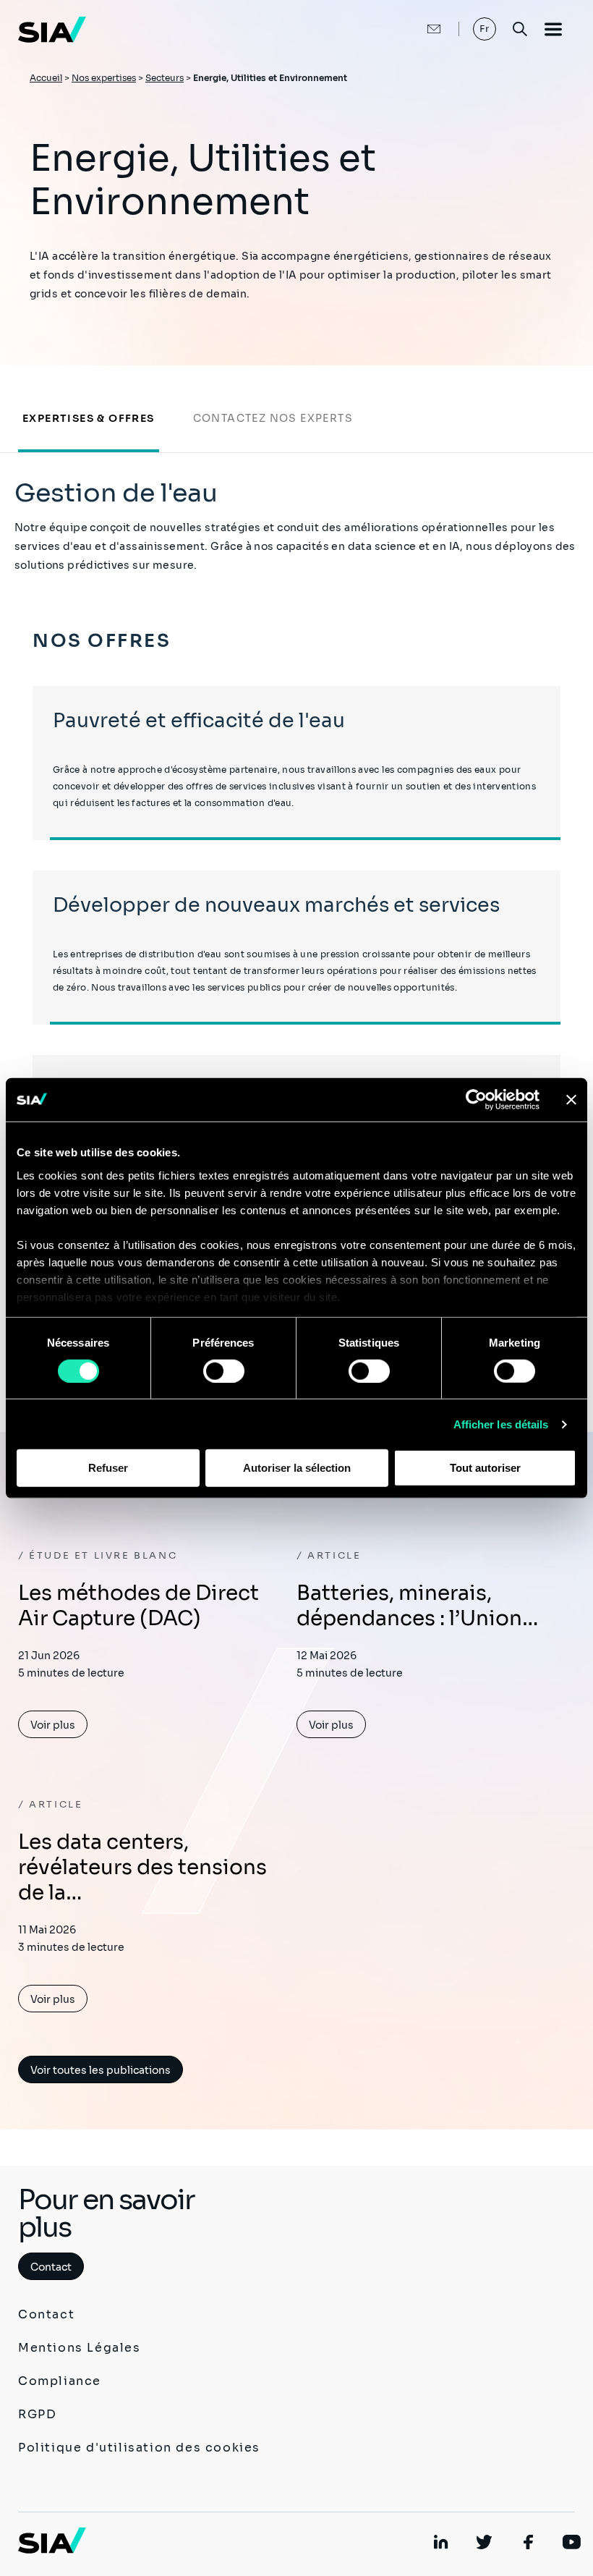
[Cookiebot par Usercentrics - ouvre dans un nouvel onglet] (476, 1100)
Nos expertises (104, 78)
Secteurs (165, 78)
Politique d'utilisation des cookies (139, 2448)
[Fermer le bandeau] (571, 1100)
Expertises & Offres (89, 418)
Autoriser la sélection (297, 1468)
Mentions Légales (80, 2348)
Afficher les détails (501, 1424)
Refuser (108, 1468)
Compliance (60, 2381)
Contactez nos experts (273, 418)
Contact (51, 2267)
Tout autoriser (485, 1468)
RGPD (37, 2414)
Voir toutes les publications (101, 2070)
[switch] (224, 1371)
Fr (485, 29)
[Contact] (419, 29)
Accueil (46, 78)
